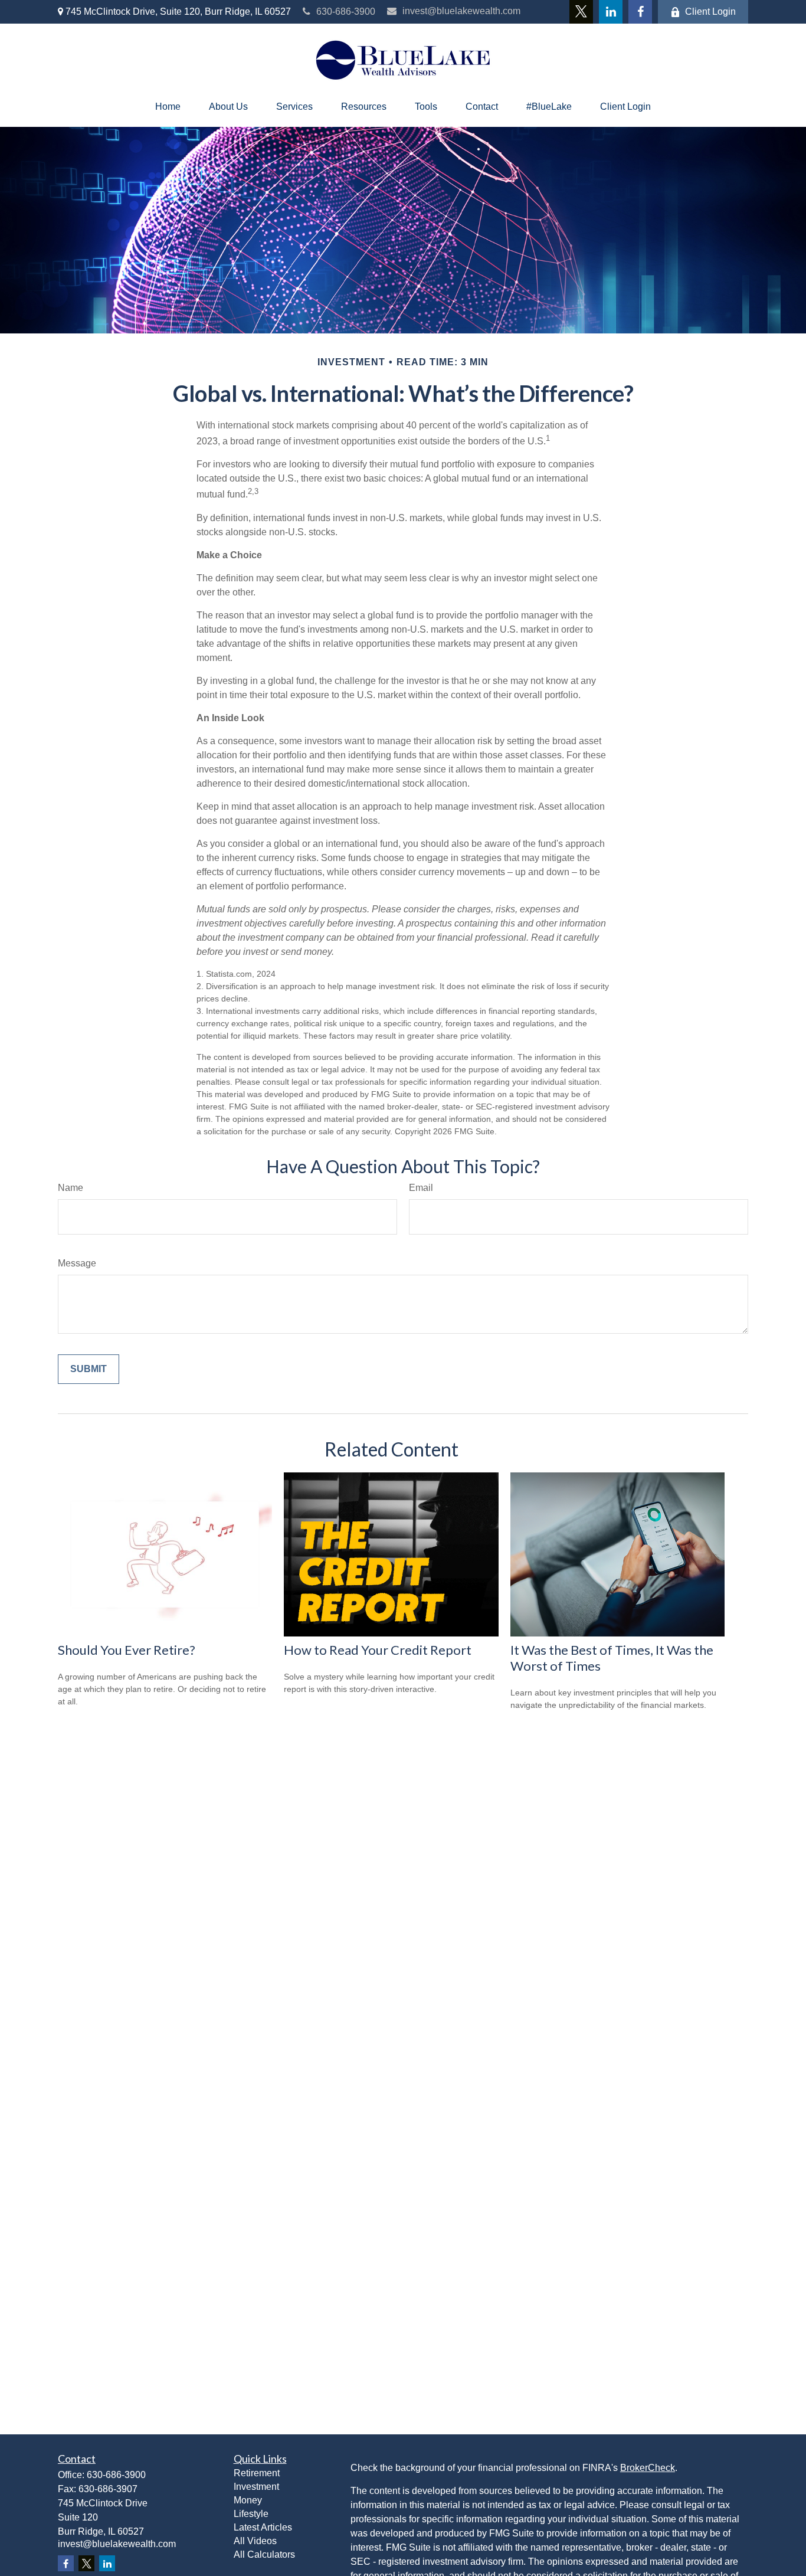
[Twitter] (581, 12)
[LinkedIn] (611, 12)
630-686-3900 (346, 12)
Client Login (710, 12)
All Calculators (264, 2554)
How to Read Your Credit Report (378, 1650)
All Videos (255, 2541)
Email (421, 1188)
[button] (168, 107)
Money (248, 2500)
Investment (256, 2487)
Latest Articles (263, 2527)
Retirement (257, 2473)
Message (77, 1263)
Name (71, 1188)
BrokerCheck (648, 2468)
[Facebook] (640, 12)
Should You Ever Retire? (127, 1650)
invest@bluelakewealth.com (461, 11)
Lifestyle (251, 2514)
